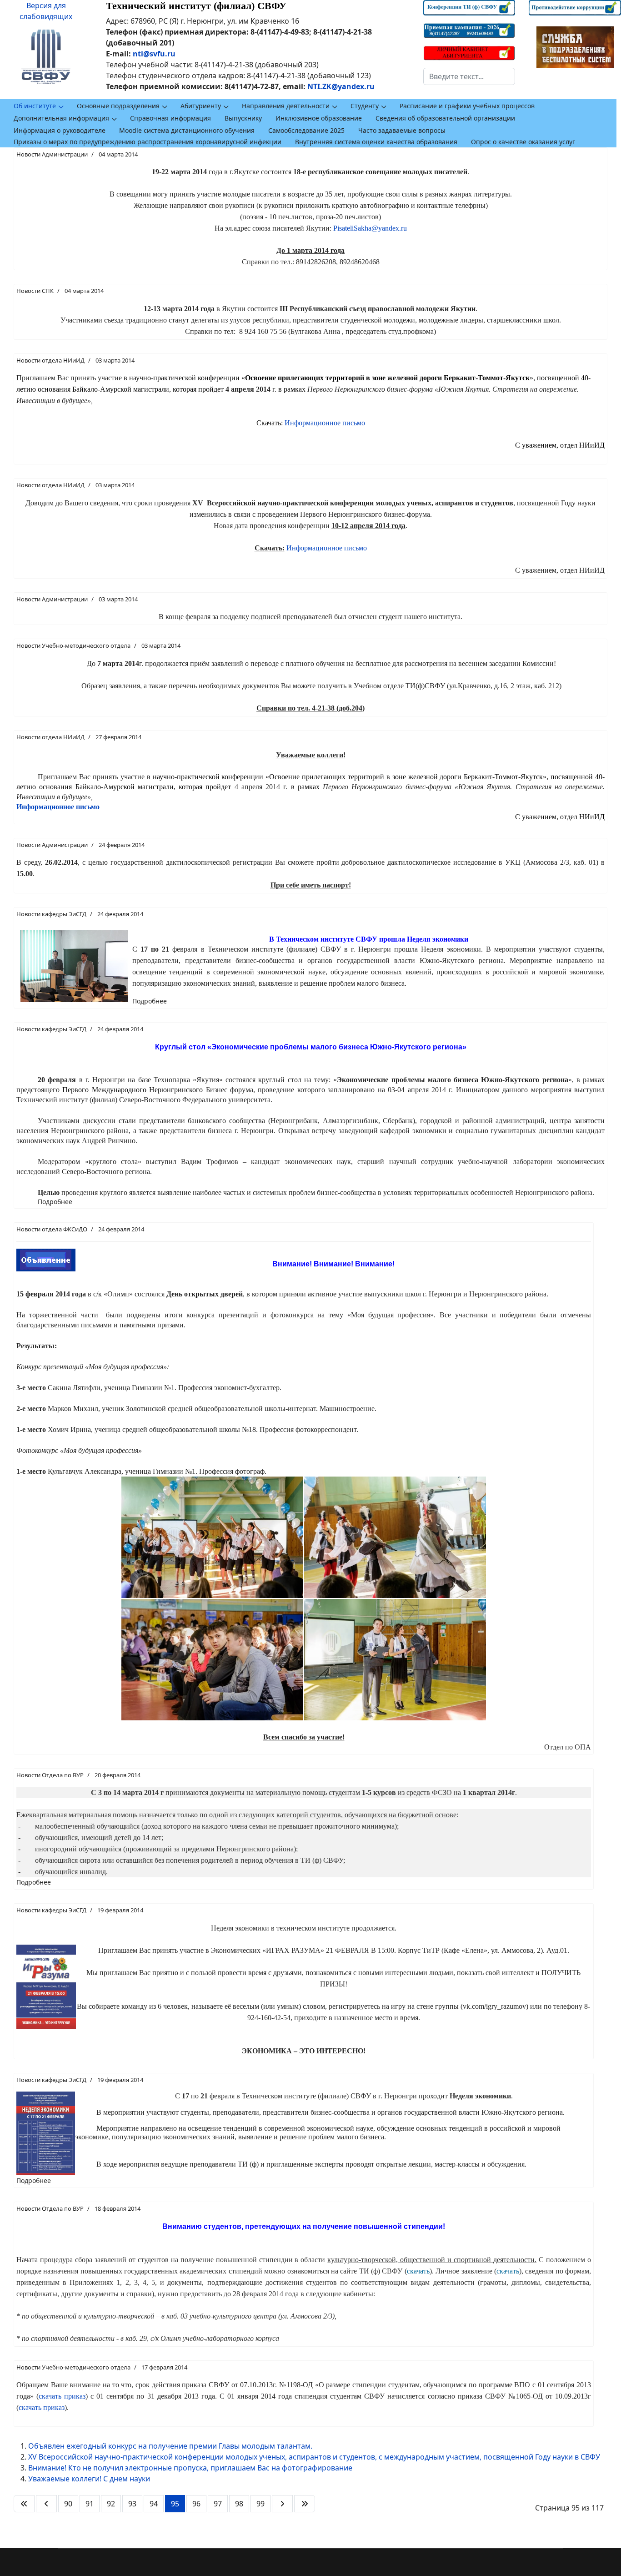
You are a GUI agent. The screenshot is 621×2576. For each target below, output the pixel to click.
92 (111, 2504)
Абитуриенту (201, 106)
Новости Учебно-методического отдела (73, 645)
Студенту (365, 106)
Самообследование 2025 (306, 130)
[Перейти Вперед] (282, 2504)
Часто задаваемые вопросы (402, 130)
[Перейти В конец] (305, 2504)
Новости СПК (35, 291)
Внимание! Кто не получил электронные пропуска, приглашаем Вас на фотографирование (190, 2468)
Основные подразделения (118, 106)
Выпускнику (243, 118)
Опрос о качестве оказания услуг (523, 142)
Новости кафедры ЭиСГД (51, 914)
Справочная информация (170, 118)
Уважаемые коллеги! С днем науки (89, 2479)
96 (196, 2504)
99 (260, 2504)
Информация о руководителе (60, 130)
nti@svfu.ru (154, 54)
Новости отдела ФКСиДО (52, 1229)
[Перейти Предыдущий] (46, 2504)
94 (154, 2504)
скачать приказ (62, 2396)
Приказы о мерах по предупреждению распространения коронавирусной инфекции (148, 142)
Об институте (35, 106)
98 (239, 2504)
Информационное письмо (325, 423)
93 (132, 2504)
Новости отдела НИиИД (50, 360)
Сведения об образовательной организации (445, 118)
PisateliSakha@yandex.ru (370, 228)
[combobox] (469, 76)
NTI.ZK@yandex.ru (341, 86)
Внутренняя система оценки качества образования (376, 142)
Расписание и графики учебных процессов (467, 106)
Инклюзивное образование (319, 118)
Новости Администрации (52, 154)
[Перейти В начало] (24, 2504)
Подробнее (150, 1001)
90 (68, 2504)
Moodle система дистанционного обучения (187, 130)
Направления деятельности (286, 106)
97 (218, 2504)
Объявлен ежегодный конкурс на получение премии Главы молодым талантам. (170, 2446)
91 (90, 2504)
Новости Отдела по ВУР (50, 1775)
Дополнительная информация (61, 118)
